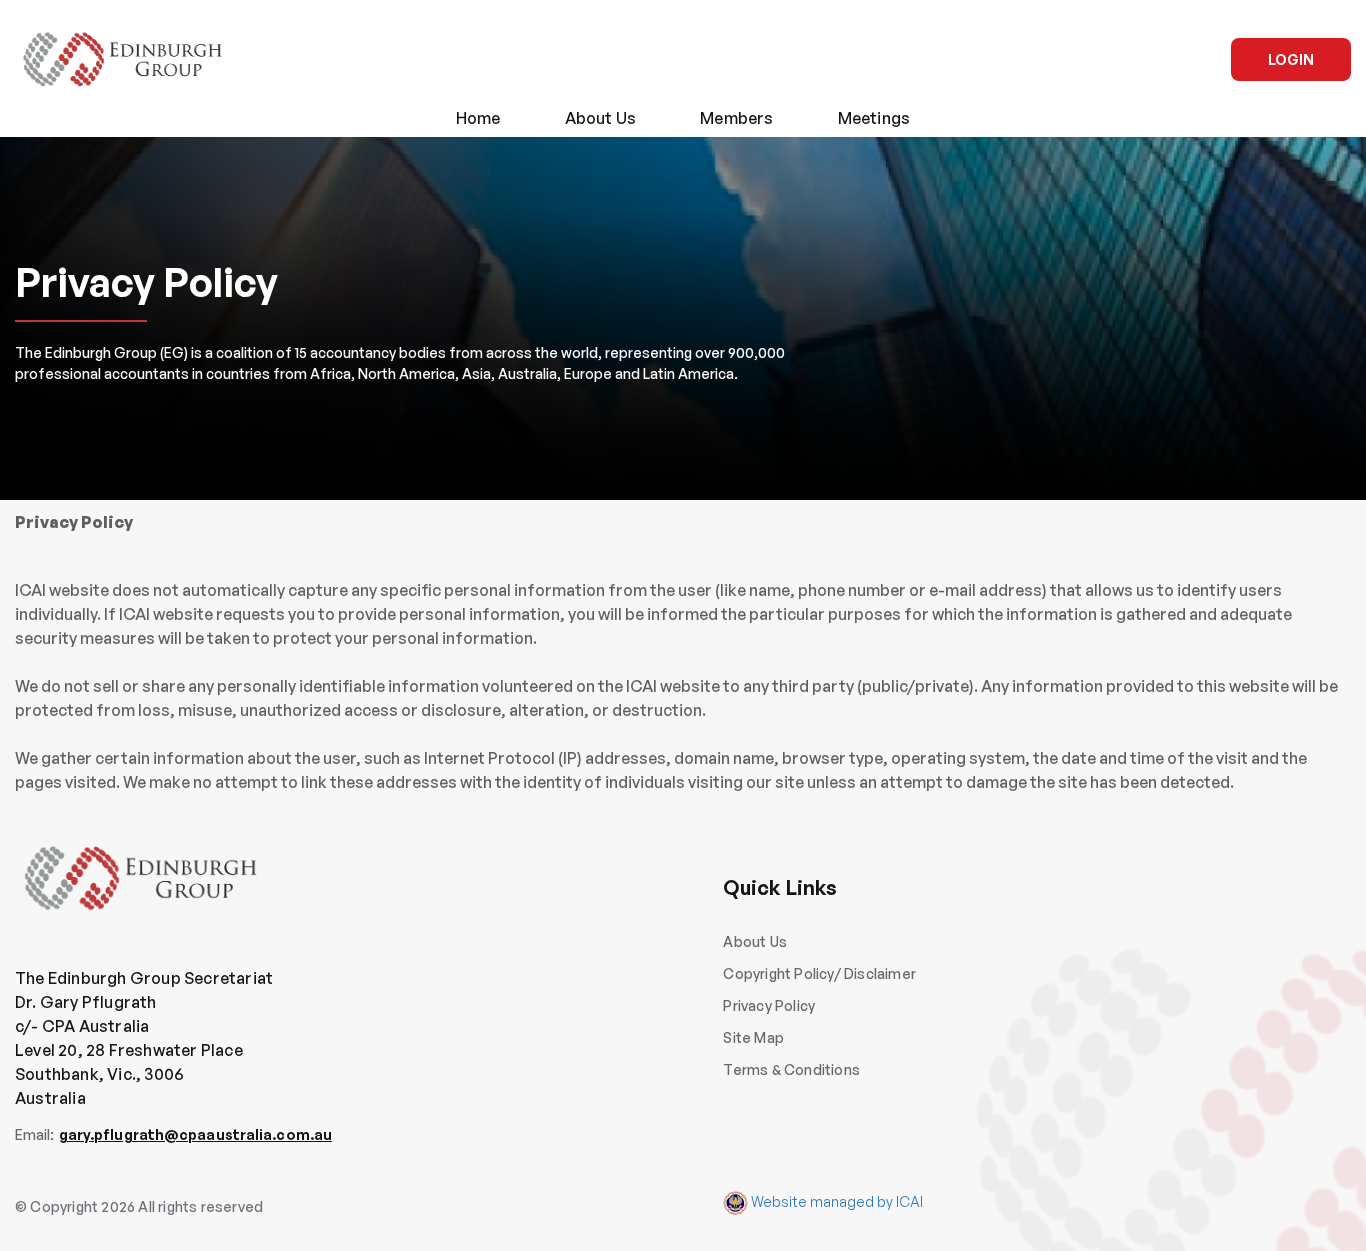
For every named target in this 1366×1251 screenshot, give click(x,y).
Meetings (874, 118)
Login (1291, 59)
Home (478, 118)
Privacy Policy (769, 1005)
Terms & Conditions (791, 1069)
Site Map (753, 1037)
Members (736, 118)
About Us (601, 118)
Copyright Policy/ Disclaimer (819, 973)
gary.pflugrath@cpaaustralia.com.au (195, 1134)
